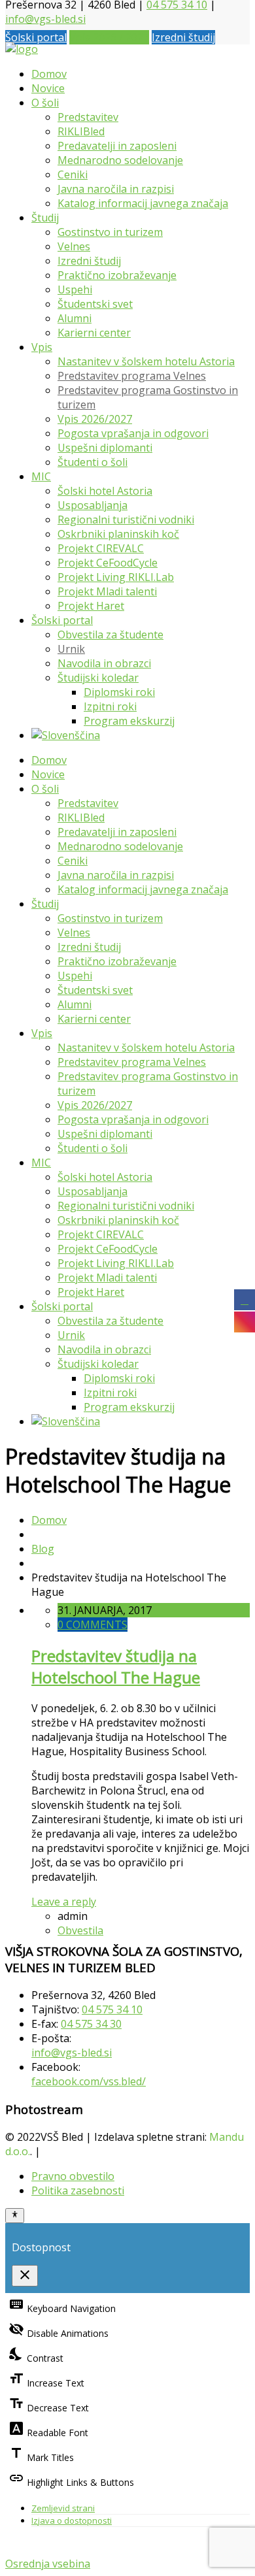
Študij (45, 218)
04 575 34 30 (91, 2024)
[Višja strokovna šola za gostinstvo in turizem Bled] (22, 49)
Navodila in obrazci (104, 663)
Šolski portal (36, 37)
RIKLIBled (81, 131)
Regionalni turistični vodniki (126, 520)
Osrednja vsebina (48, 2564)
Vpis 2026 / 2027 (109, 37)
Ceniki (73, 174)
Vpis (42, 347)
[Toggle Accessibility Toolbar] (15, 2215)
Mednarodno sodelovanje (120, 160)
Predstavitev (88, 117)
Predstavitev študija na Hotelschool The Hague (116, 1666)
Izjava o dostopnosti (72, 2520)
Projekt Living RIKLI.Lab (116, 577)
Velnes (74, 246)
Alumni (75, 318)
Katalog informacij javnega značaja (143, 203)
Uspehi (75, 289)
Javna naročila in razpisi (116, 189)
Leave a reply (64, 1902)
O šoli (45, 103)
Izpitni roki (110, 706)
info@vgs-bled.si (45, 19)
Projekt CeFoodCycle (108, 563)
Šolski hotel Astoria (105, 491)
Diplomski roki (119, 692)
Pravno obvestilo (73, 2176)
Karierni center (94, 333)
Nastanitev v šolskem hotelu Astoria (146, 361)
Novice (48, 88)
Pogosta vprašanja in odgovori (133, 433)
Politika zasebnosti (78, 2190)
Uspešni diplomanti (105, 448)
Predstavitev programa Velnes (132, 376)
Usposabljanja (93, 505)
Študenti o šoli (93, 462)
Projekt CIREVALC (101, 548)
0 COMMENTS (93, 1625)
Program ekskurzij (129, 721)
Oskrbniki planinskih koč (118, 534)
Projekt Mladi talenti (107, 591)
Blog (43, 1549)
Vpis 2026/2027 (95, 419)
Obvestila (80, 1930)
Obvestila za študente (110, 635)
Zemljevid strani (63, 2508)
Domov (49, 74)
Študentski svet (95, 304)
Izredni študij (183, 37)
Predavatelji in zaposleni (117, 146)
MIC (41, 476)
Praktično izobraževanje (117, 275)
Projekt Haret (91, 606)
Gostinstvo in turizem (110, 232)
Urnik (71, 649)
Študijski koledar (98, 678)
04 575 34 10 (112, 2009)
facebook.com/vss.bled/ (89, 2081)
